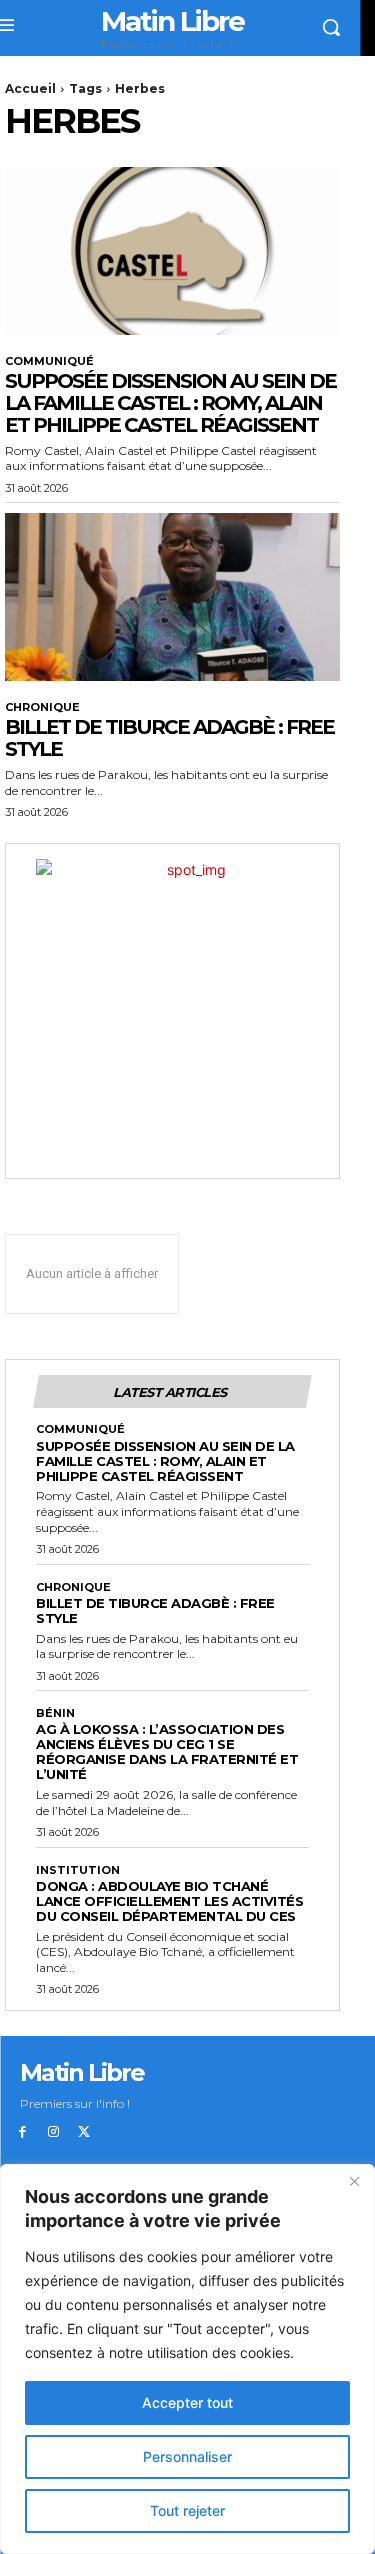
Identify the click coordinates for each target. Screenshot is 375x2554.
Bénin (55, 1713)
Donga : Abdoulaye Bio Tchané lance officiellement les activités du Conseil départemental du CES (169, 1901)
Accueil (30, 88)
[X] (84, 2132)
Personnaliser (187, 2456)
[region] (187, 2359)
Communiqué (49, 361)
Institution (78, 1870)
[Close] (354, 2181)
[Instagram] (53, 2132)
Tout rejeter (187, 2510)
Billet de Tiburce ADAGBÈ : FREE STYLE (169, 738)
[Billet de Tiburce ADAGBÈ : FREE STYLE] (172, 597)
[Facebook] (22, 2132)
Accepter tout (187, 2402)
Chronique (42, 707)
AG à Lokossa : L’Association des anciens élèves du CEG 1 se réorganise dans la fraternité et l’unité (167, 1751)
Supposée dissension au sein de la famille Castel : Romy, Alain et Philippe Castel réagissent (170, 403)
